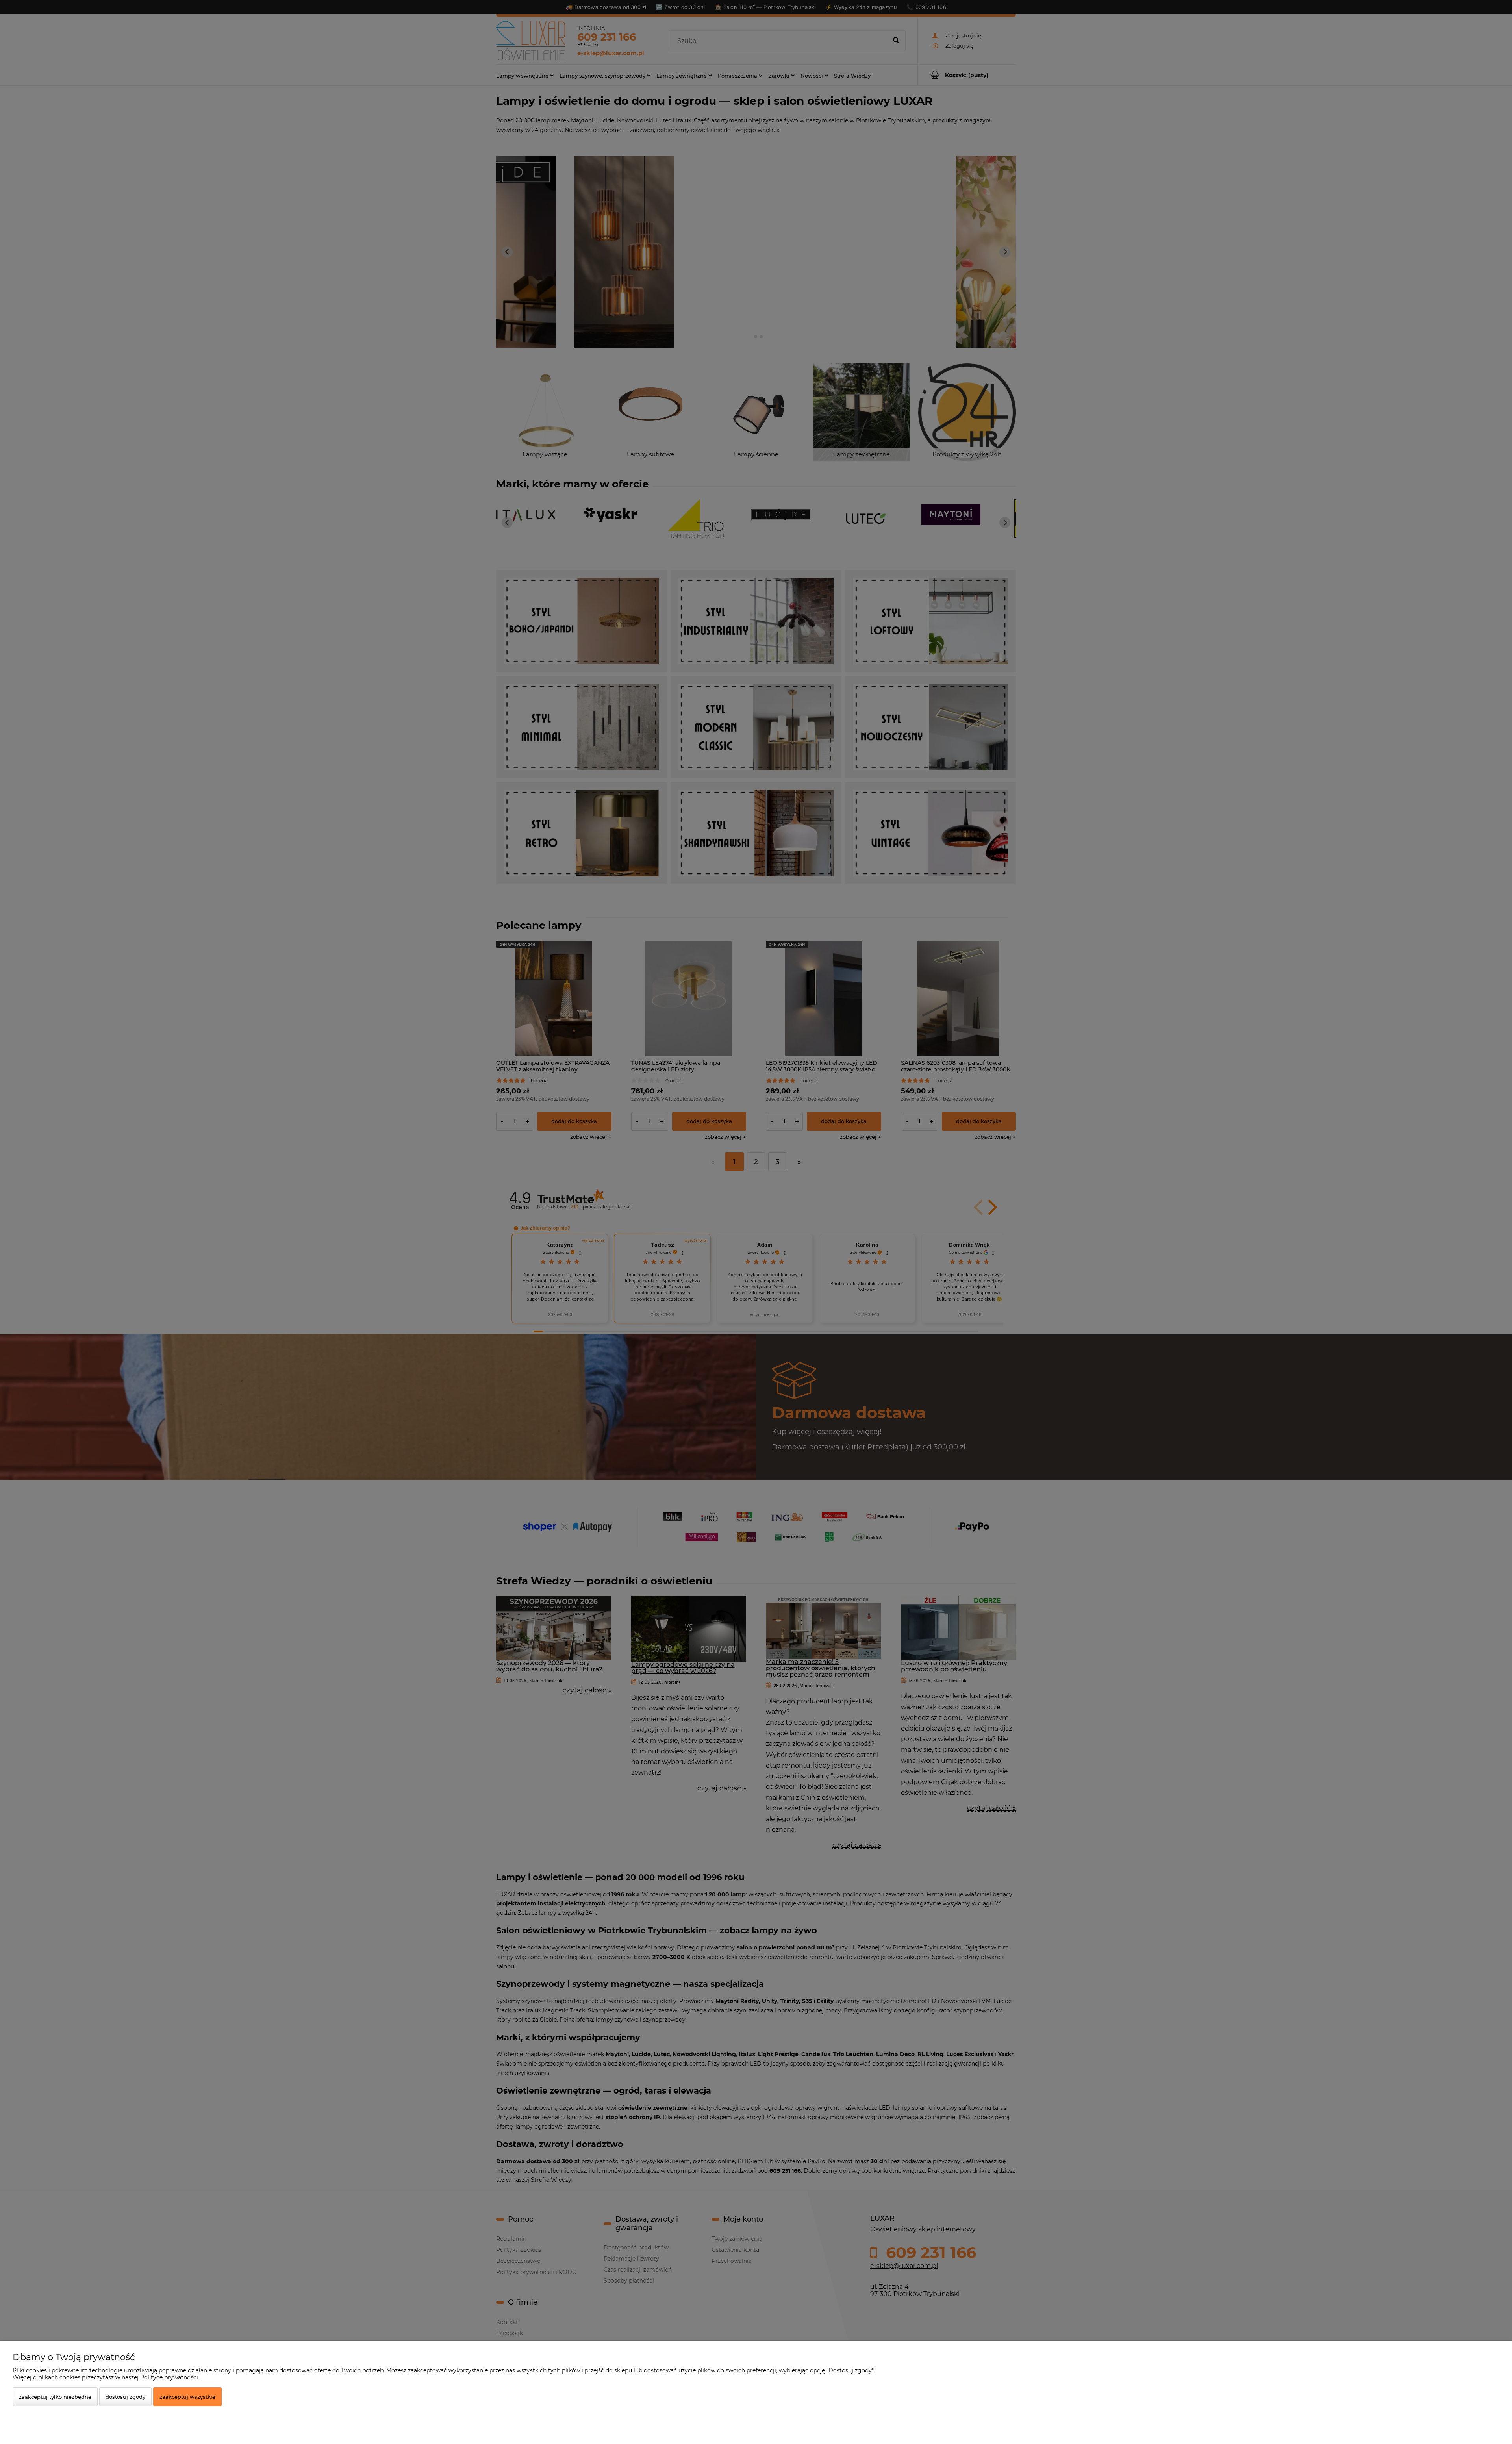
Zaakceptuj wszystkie (187, 2397)
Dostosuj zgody (125, 2397)
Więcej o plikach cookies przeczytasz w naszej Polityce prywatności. (106, 2377)
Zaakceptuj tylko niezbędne (55, 2397)
